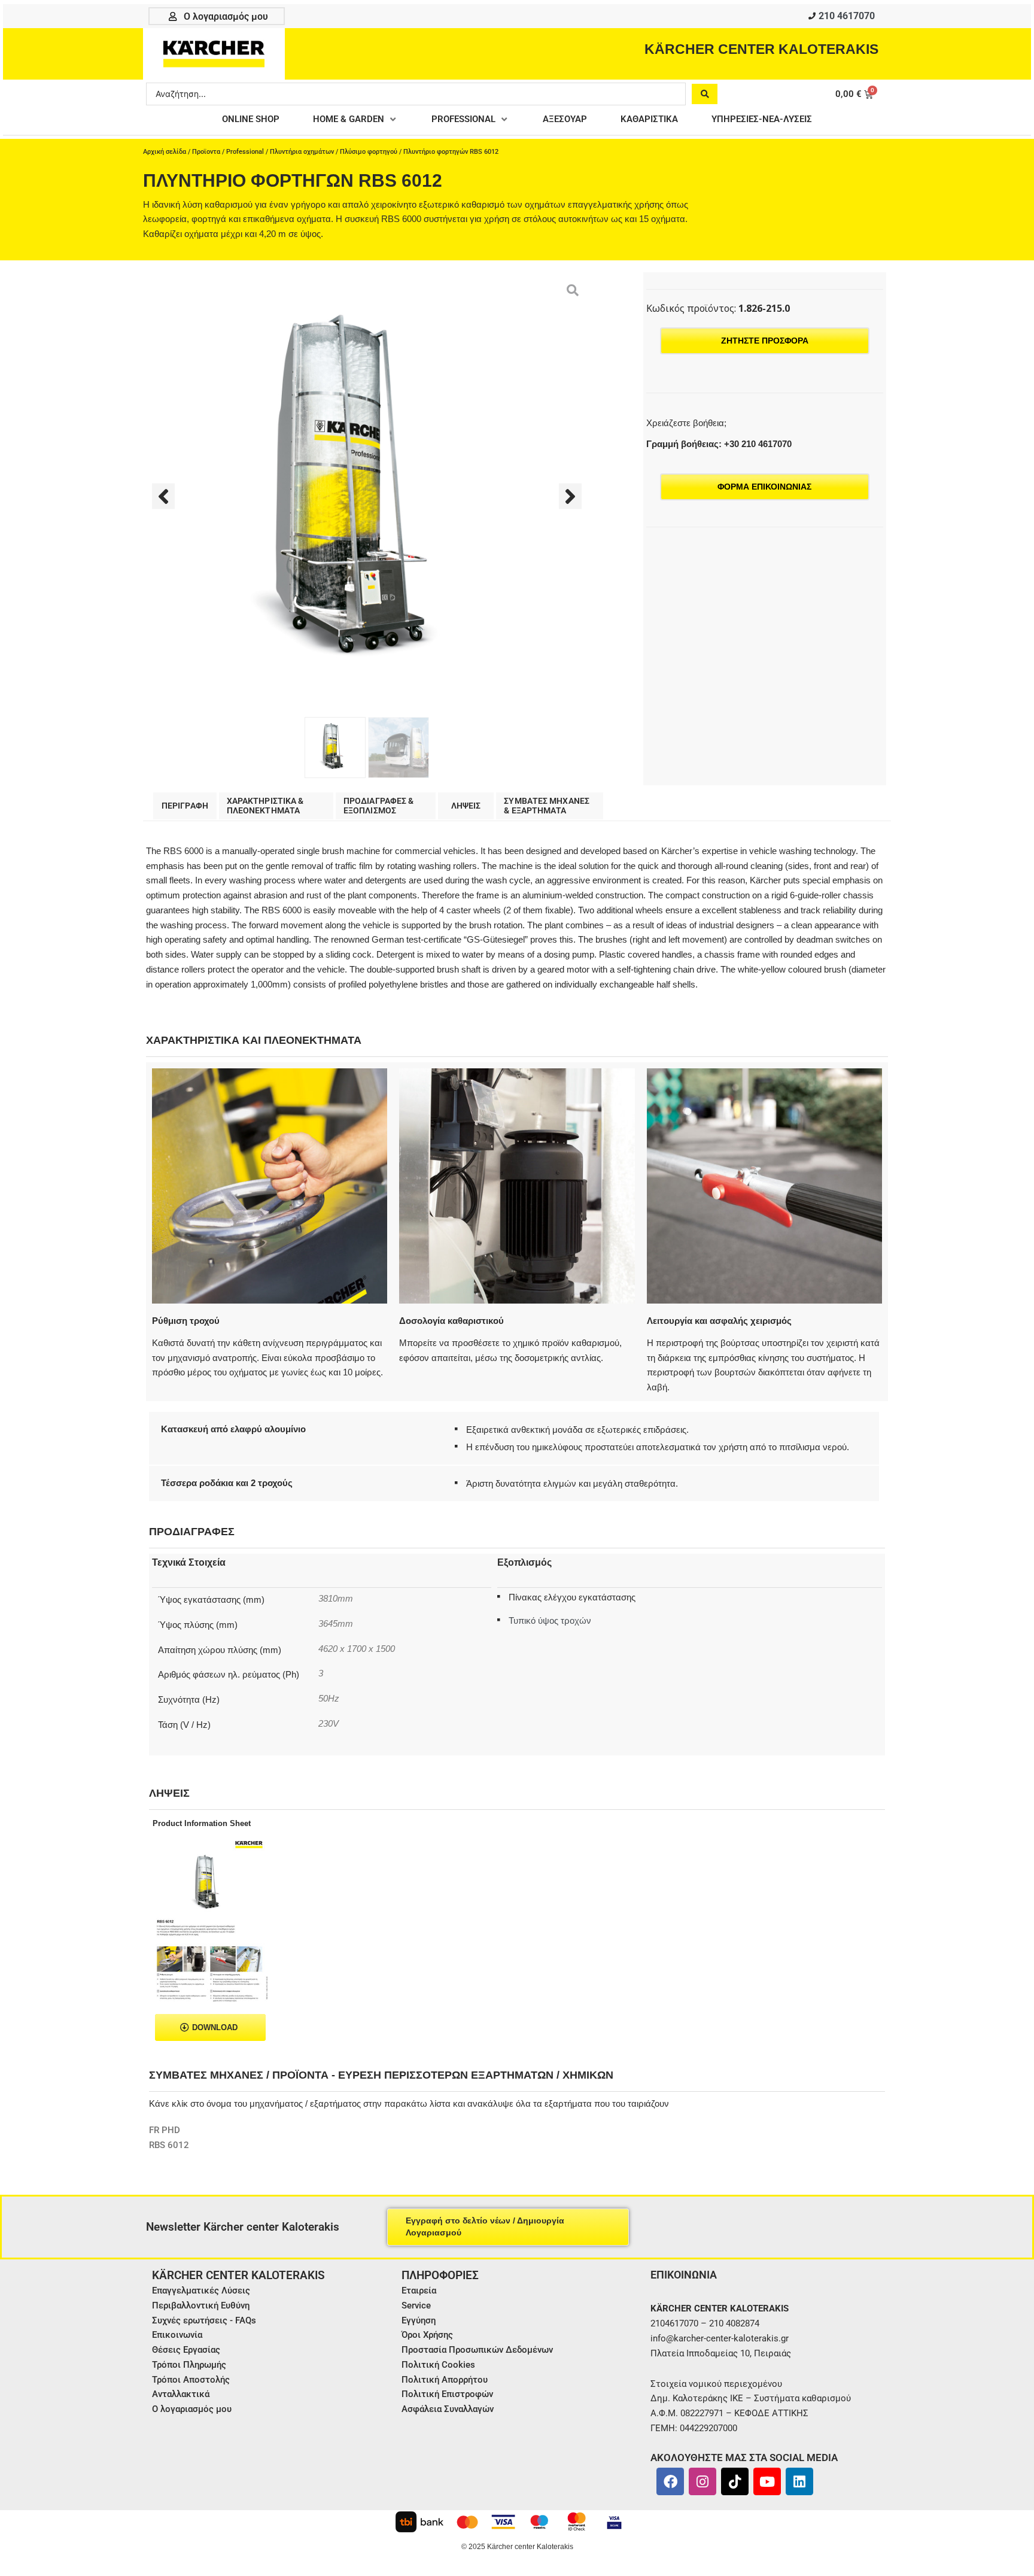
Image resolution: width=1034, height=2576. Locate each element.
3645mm (336, 1624)
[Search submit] (705, 94)
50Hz (329, 1699)
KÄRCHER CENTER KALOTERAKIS (761, 49)
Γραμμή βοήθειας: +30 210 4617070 (719, 444)
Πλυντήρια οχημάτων (302, 152)
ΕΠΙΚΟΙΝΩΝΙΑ (684, 2275)
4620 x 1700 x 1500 (357, 1649)
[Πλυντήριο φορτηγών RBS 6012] (367, 496)
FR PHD (165, 2130)
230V (329, 1724)
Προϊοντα (206, 152)
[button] (355, 119)
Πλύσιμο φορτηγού (369, 152)
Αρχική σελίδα (165, 152)
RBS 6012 (169, 2145)
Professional (245, 152)
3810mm (336, 1599)
